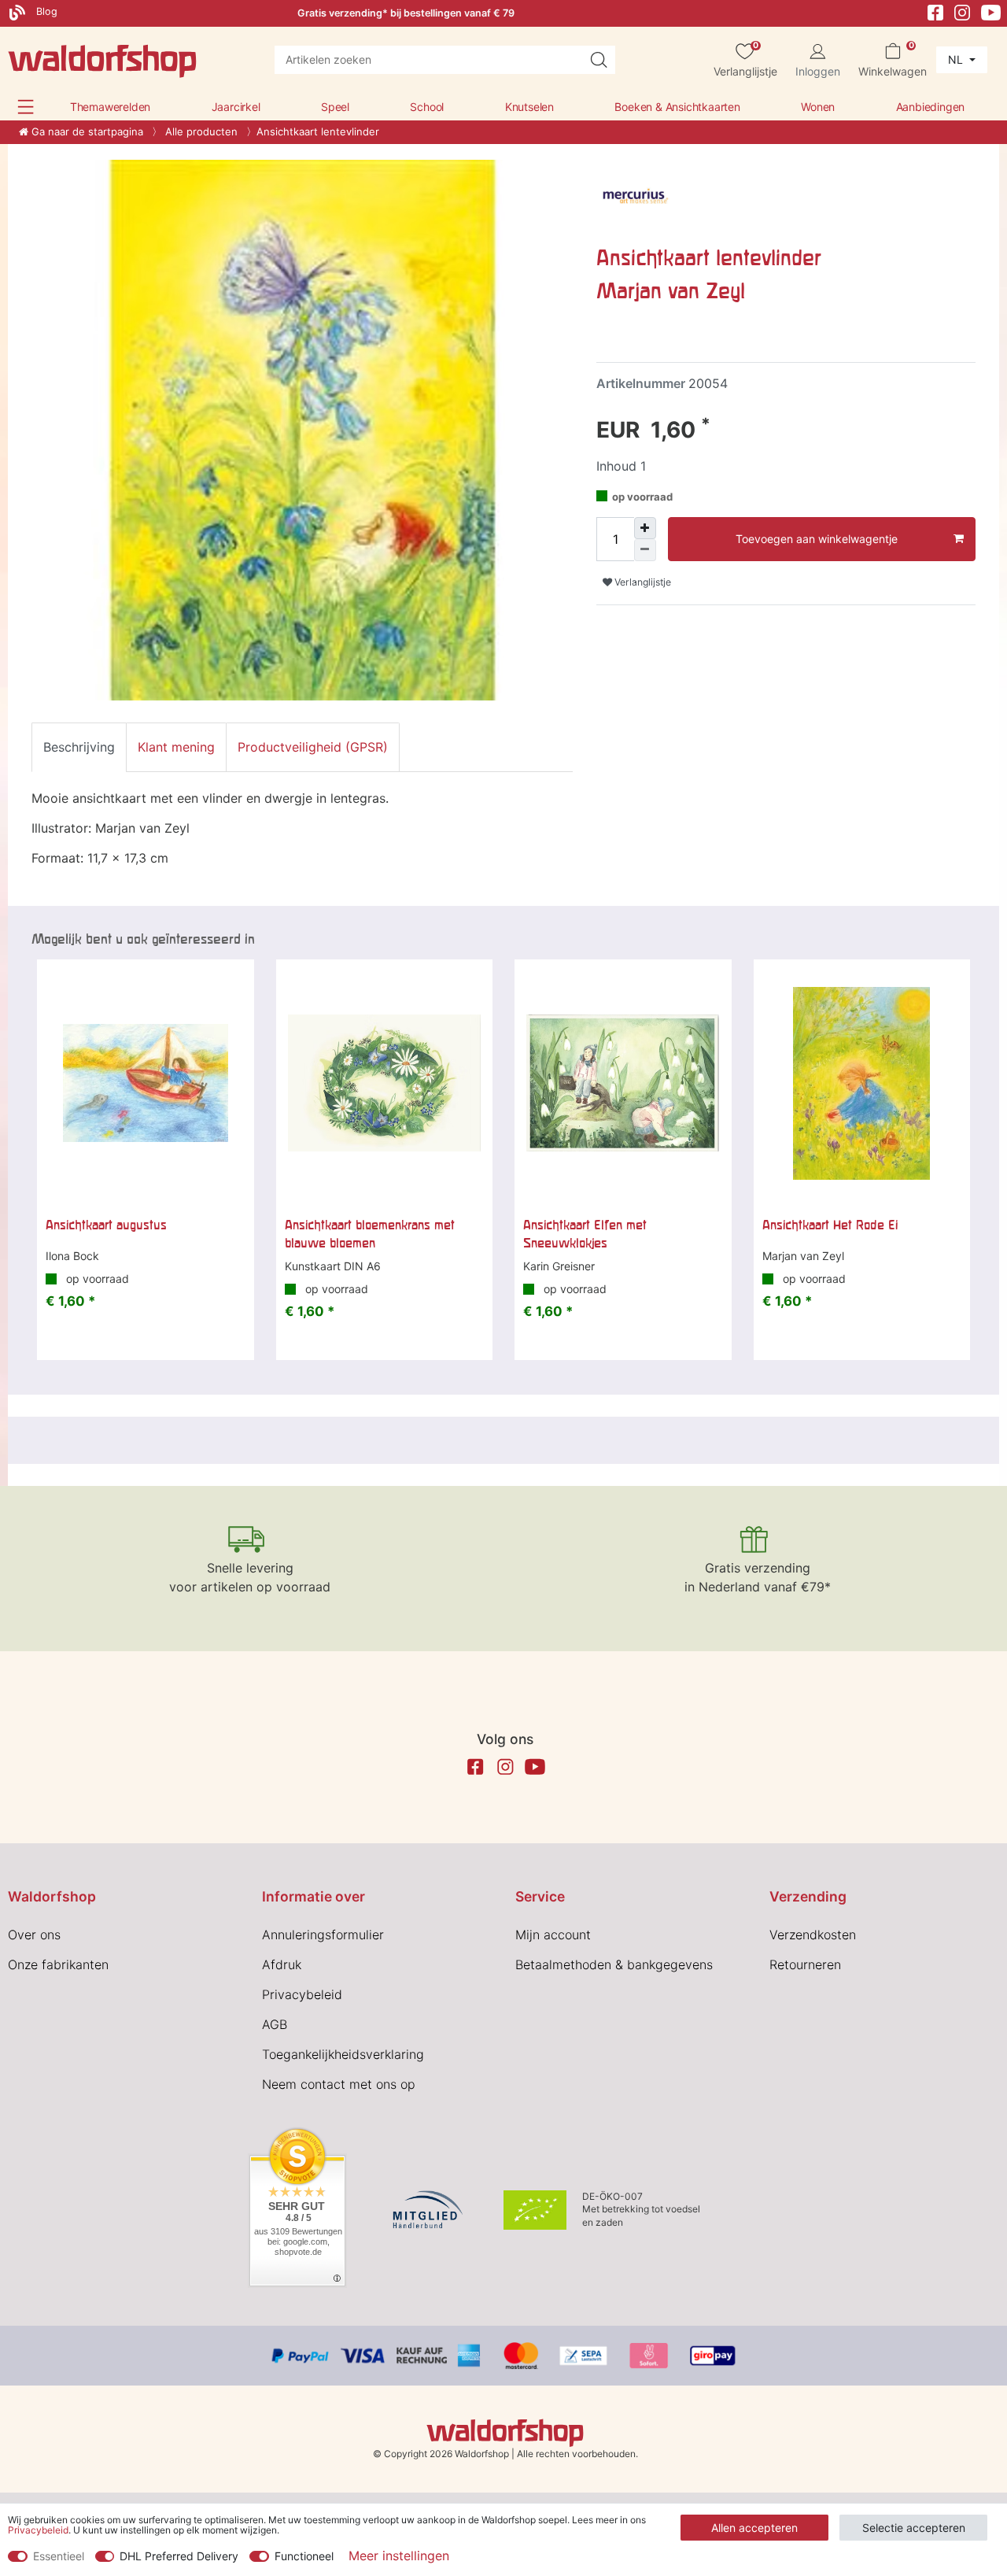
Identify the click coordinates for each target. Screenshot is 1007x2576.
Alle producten (200, 131)
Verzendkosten (813, 1935)
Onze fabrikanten (58, 1964)
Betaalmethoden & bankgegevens (614, 1964)
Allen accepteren (754, 2528)
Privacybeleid (302, 1994)
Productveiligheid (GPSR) (313, 747)
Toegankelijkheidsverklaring (343, 2054)
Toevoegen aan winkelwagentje (817, 539)
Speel (335, 107)
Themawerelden (110, 107)
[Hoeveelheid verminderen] (645, 550)
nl (957, 59)
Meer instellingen (399, 2556)
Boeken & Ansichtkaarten (677, 107)
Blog (45, 11)
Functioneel (304, 2556)
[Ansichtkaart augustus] (146, 1084)
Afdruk (282, 1964)
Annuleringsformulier (323, 1935)
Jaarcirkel (236, 107)
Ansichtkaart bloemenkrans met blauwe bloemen (370, 1233)
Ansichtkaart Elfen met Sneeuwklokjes (585, 1233)
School (427, 107)
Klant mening (176, 747)
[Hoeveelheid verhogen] (645, 528)
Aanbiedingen (931, 107)
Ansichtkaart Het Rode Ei (830, 1225)
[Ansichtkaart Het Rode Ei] (862, 1084)
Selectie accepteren (914, 2528)
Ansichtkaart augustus (106, 1225)
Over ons (34, 1935)
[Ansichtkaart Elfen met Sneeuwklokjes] (623, 1084)
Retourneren (805, 1964)
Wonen (818, 107)
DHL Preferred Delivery (179, 2556)
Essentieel (59, 2556)
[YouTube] (991, 11)
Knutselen (529, 107)
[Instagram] (962, 11)
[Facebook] (935, 11)
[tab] (79, 747)
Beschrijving (79, 747)
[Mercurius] (636, 198)
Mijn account (553, 1935)
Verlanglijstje (642, 582)
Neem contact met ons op (339, 2084)
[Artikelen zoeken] (599, 60)
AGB (275, 2024)
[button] (26, 107)
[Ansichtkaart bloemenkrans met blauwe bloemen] (385, 1084)
